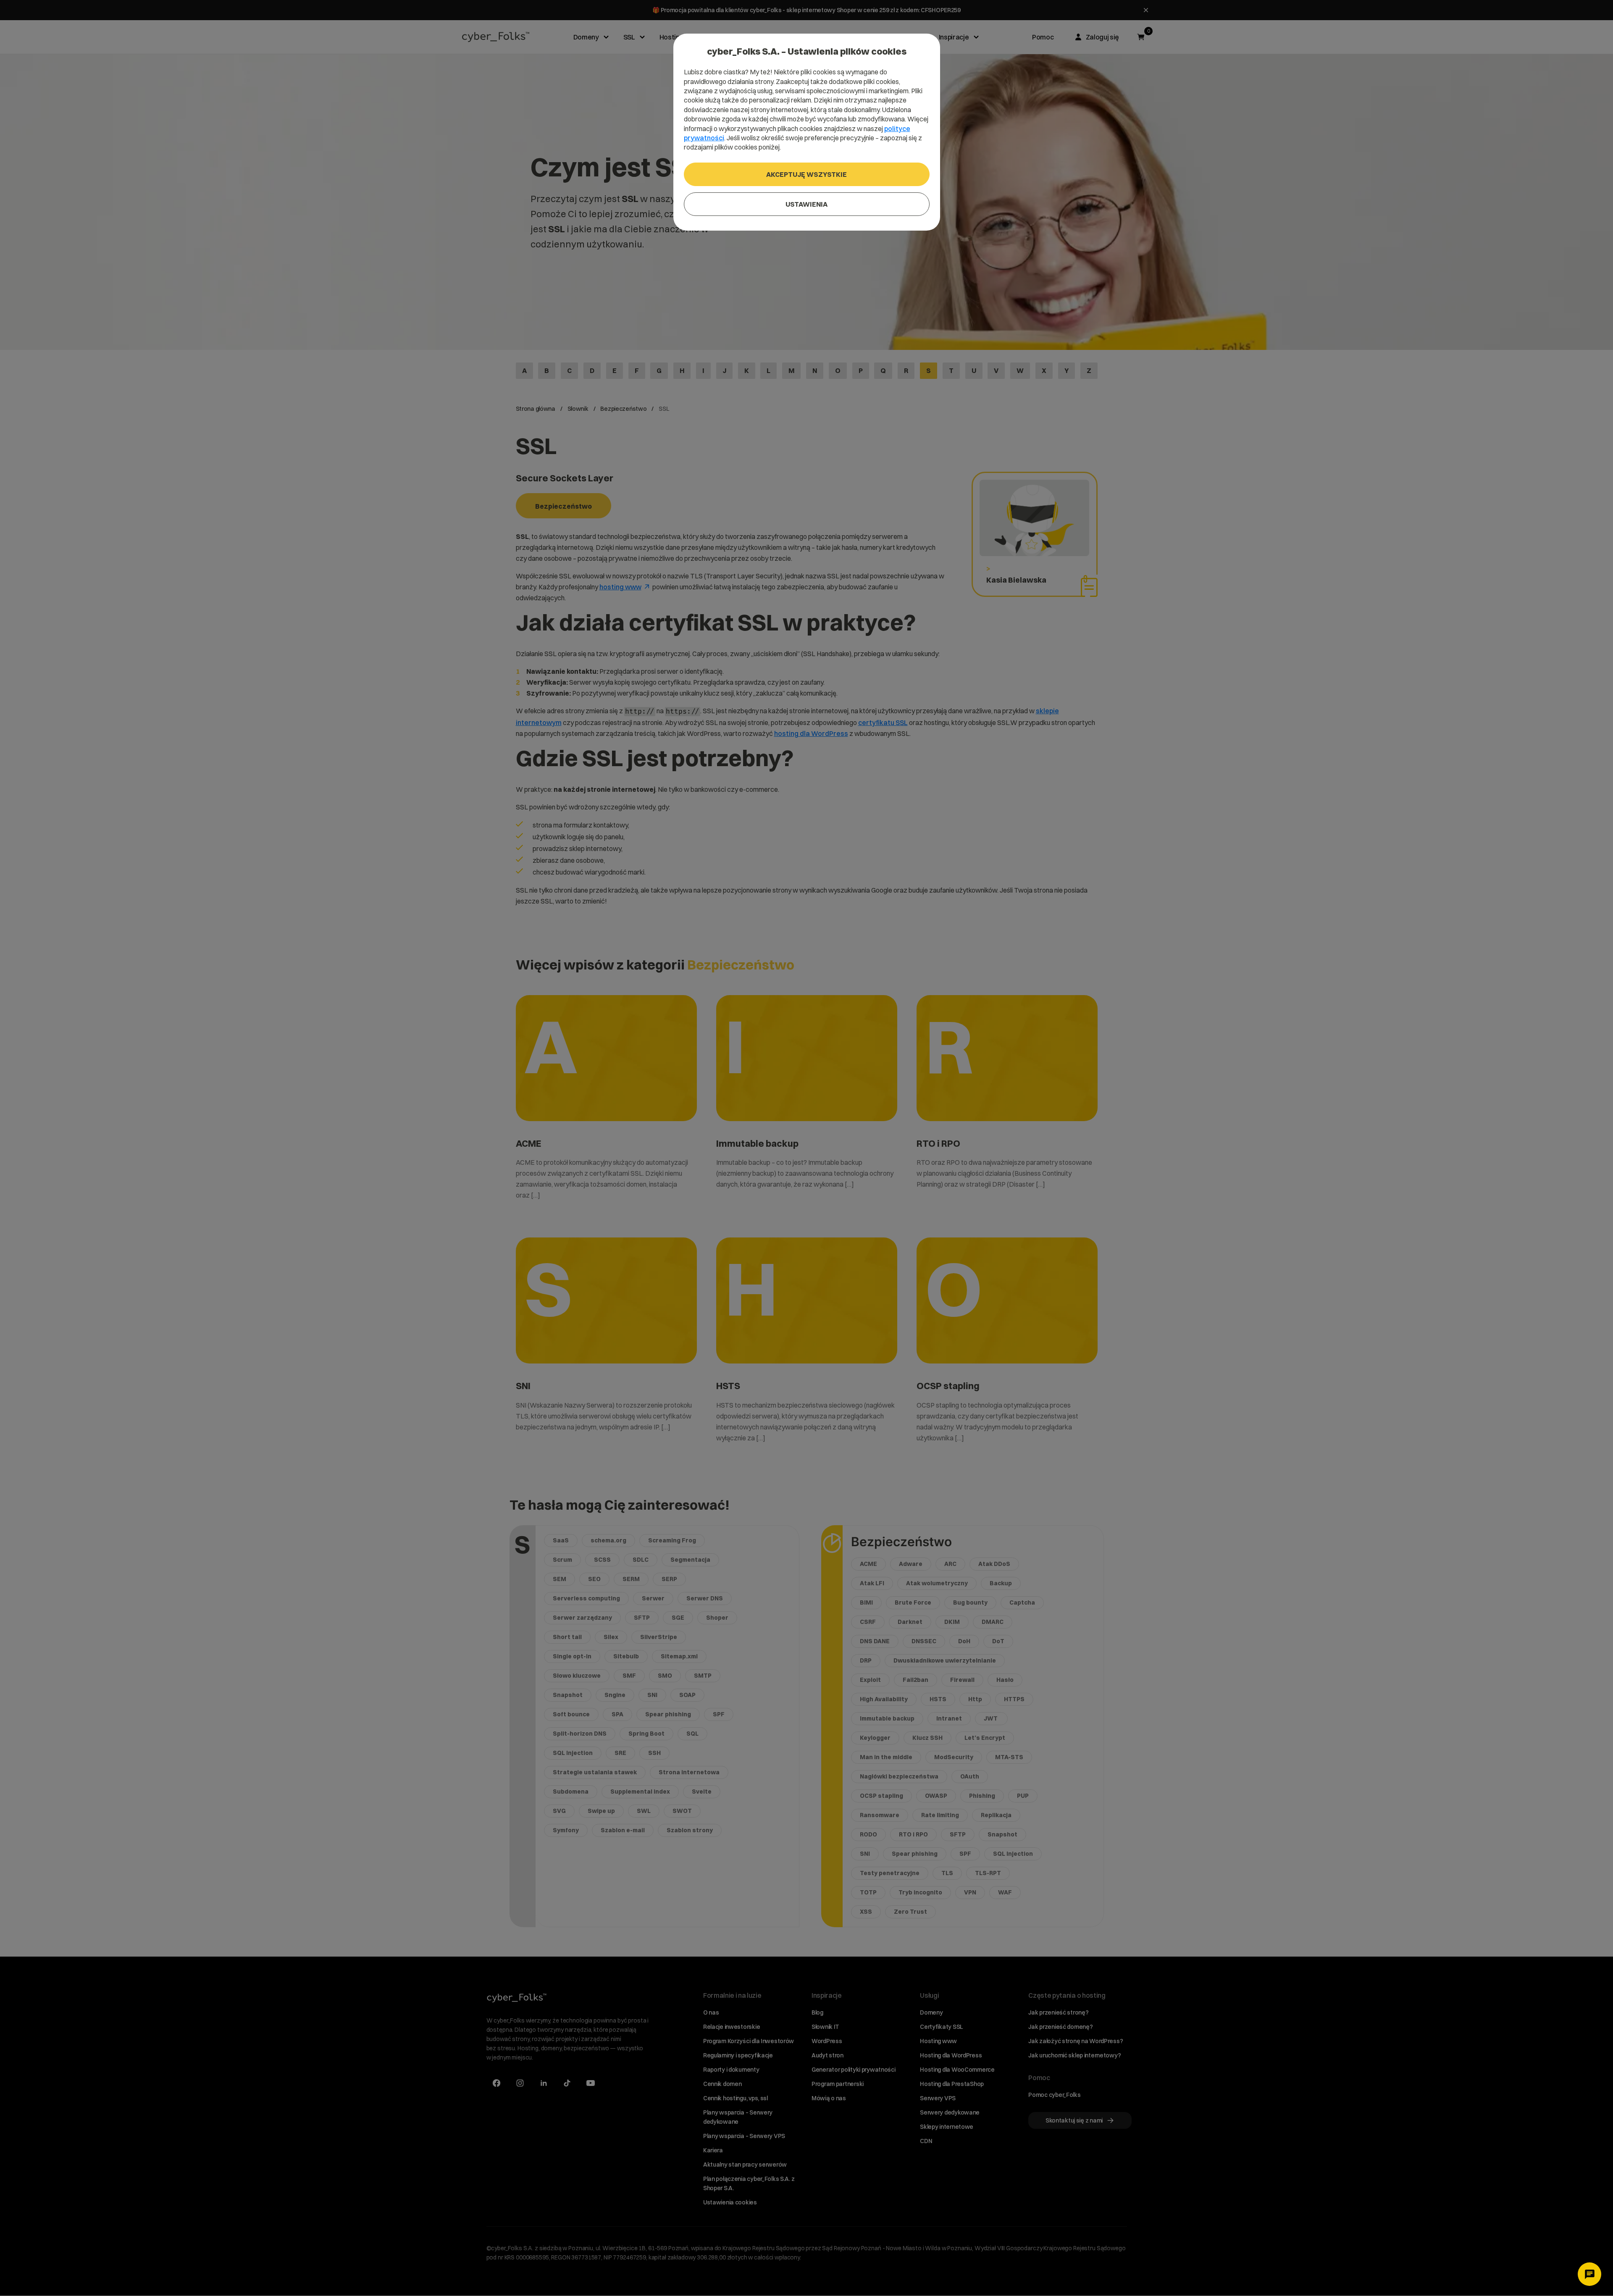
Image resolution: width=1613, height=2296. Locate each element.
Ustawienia (806, 204)
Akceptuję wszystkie (806, 174)
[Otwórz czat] (1589, 2274)
